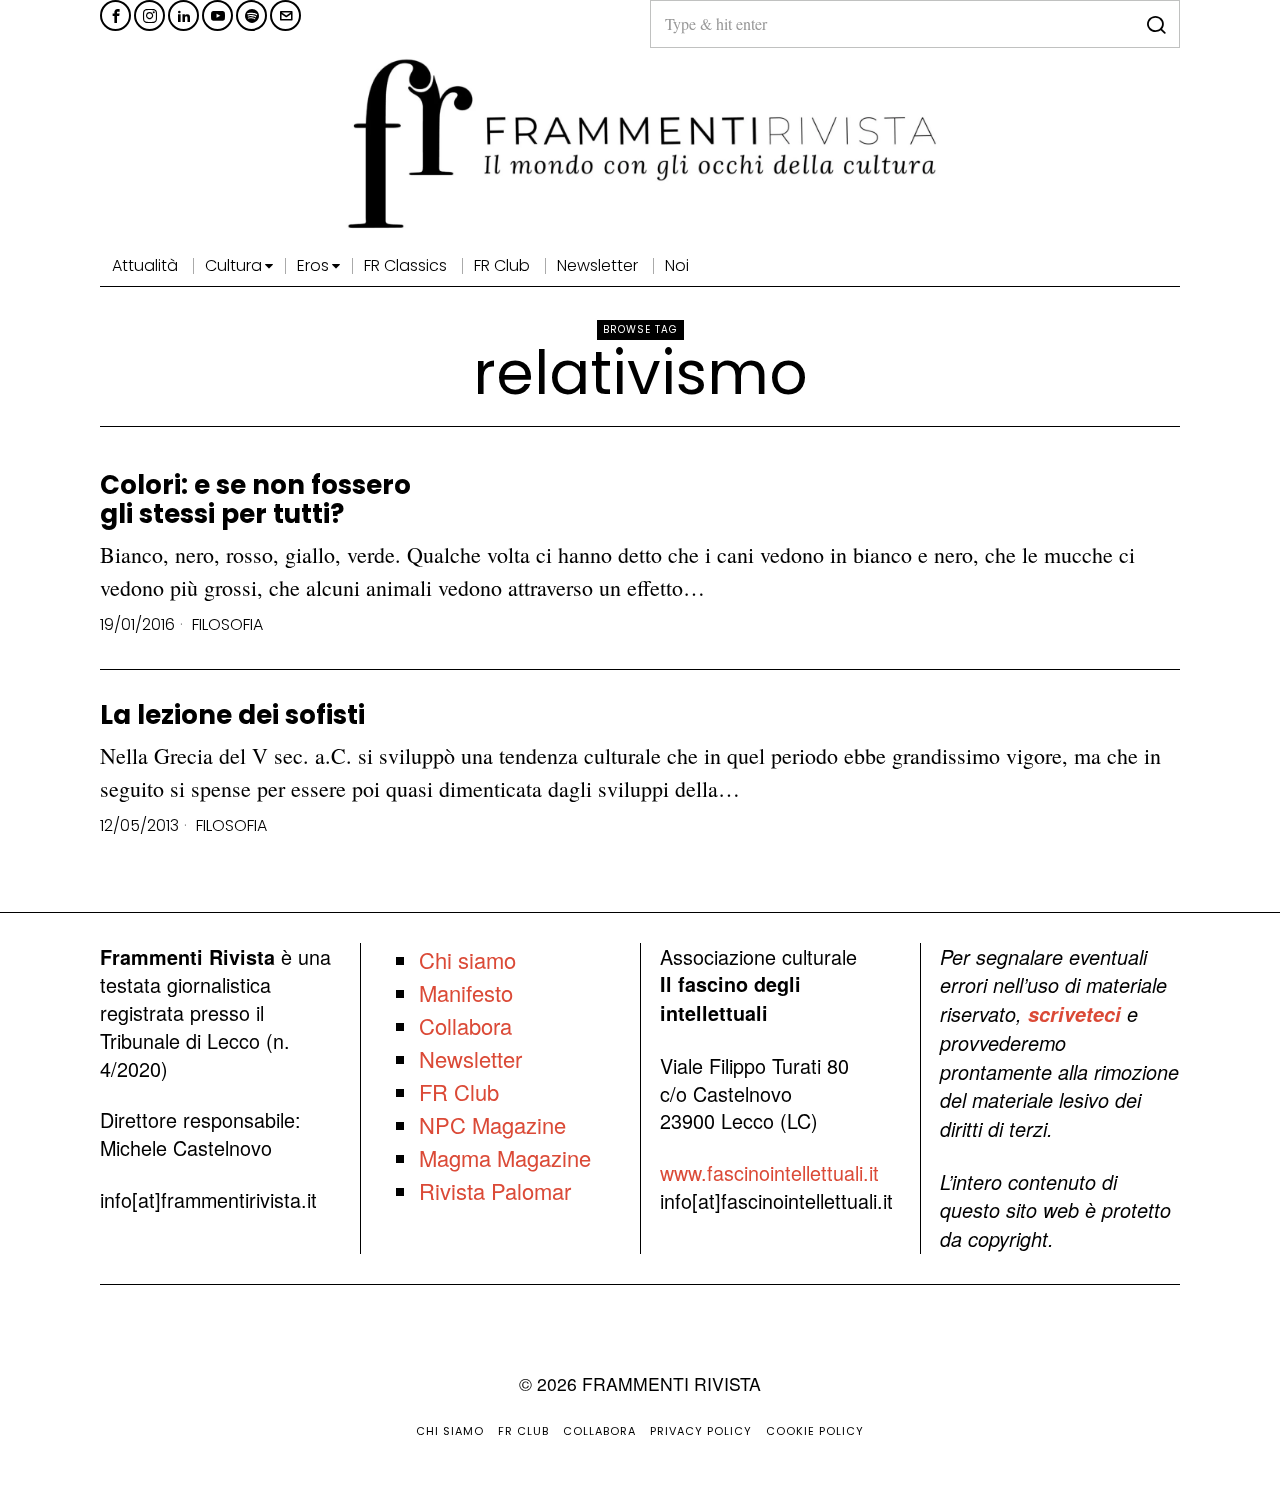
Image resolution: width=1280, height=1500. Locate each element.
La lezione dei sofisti (232, 715)
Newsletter (470, 1058)
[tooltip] (115, 15)
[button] (1156, 24)
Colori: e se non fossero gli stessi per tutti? (255, 499)
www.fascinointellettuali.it (769, 1172)
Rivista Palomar (495, 1190)
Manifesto (466, 992)
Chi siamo (467, 959)
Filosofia (227, 625)
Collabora (465, 1025)
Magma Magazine (505, 1157)
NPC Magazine (492, 1124)
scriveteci (1074, 1014)
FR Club (459, 1091)
